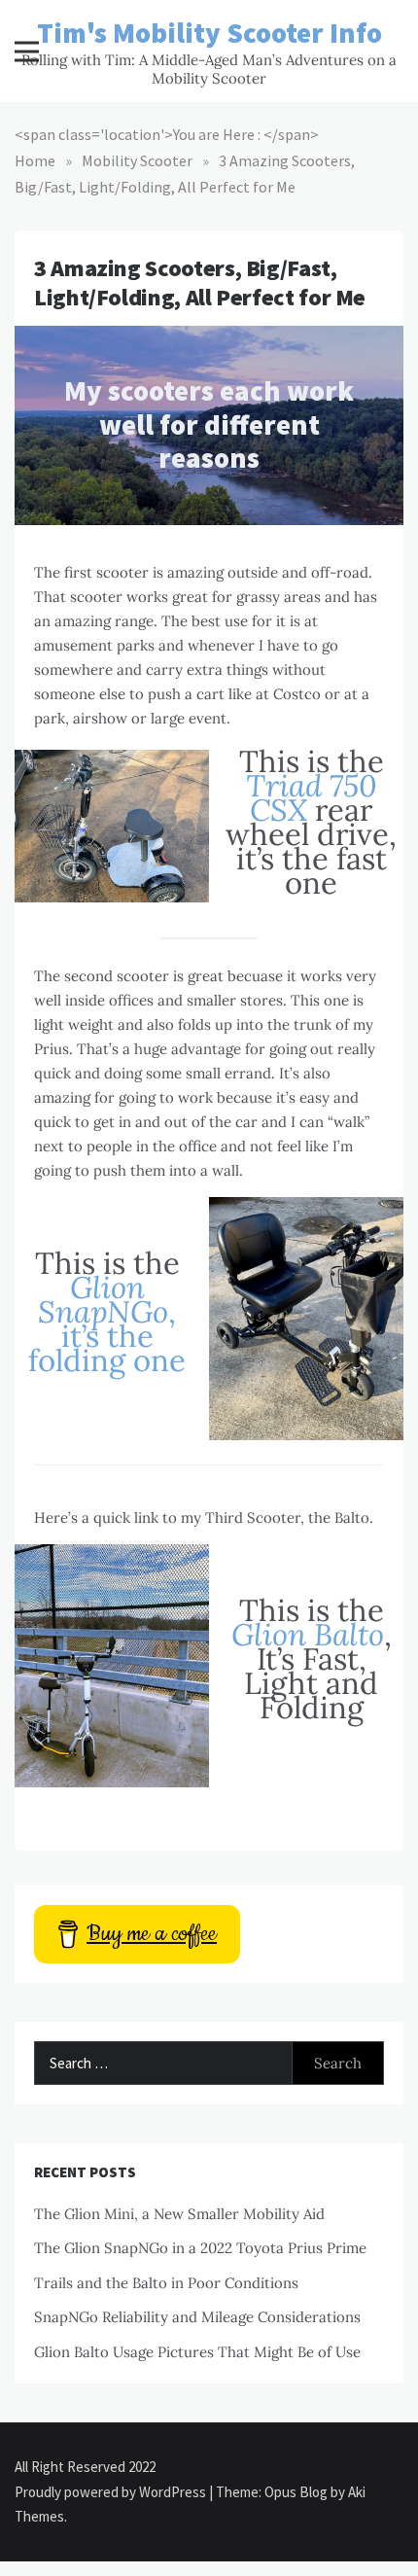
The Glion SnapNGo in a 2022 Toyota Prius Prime (200, 2248)
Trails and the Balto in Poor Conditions (166, 2283)
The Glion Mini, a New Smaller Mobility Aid (179, 2214)
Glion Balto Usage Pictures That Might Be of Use (197, 2352)
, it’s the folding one (107, 1323)
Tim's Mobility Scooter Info (209, 33)
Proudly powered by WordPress (112, 2492)
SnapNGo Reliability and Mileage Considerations (197, 2317)
